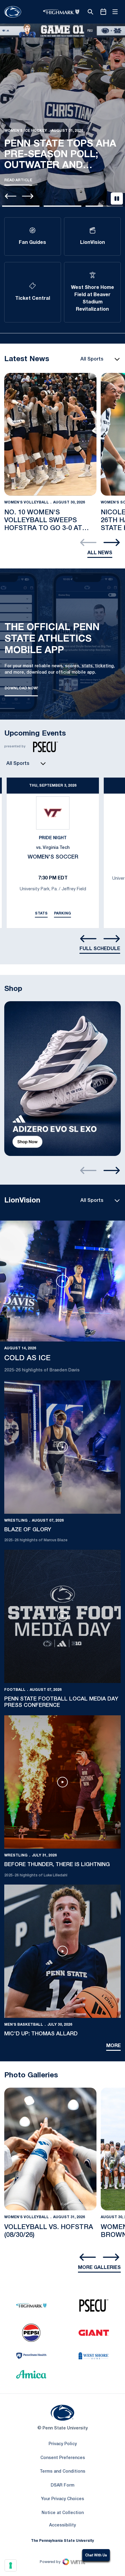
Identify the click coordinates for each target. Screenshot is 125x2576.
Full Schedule (100, 949)
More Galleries (99, 2268)
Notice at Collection (63, 2513)
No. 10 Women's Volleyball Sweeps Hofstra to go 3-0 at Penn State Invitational (48, 521)
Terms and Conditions (62, 2472)
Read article (18, 180)
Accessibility (62, 2525)
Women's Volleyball (27, 502)
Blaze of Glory (28, 1530)
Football (15, 106)
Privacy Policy (63, 2444)
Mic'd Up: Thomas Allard (41, 2034)
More (113, 2046)
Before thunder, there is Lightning (57, 1865)
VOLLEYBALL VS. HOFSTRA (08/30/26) (49, 2231)
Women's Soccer (53, 857)
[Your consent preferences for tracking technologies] (11, 2565)
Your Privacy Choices (62, 2499)
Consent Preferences (63, 2458)
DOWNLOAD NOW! (21, 690)
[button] (21, 206)
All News (100, 553)
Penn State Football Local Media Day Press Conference (61, 1702)
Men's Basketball (24, 2025)
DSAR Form (62, 2485)
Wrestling (16, 1521)
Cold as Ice (27, 1358)
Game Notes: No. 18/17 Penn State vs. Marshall (62, 130)
